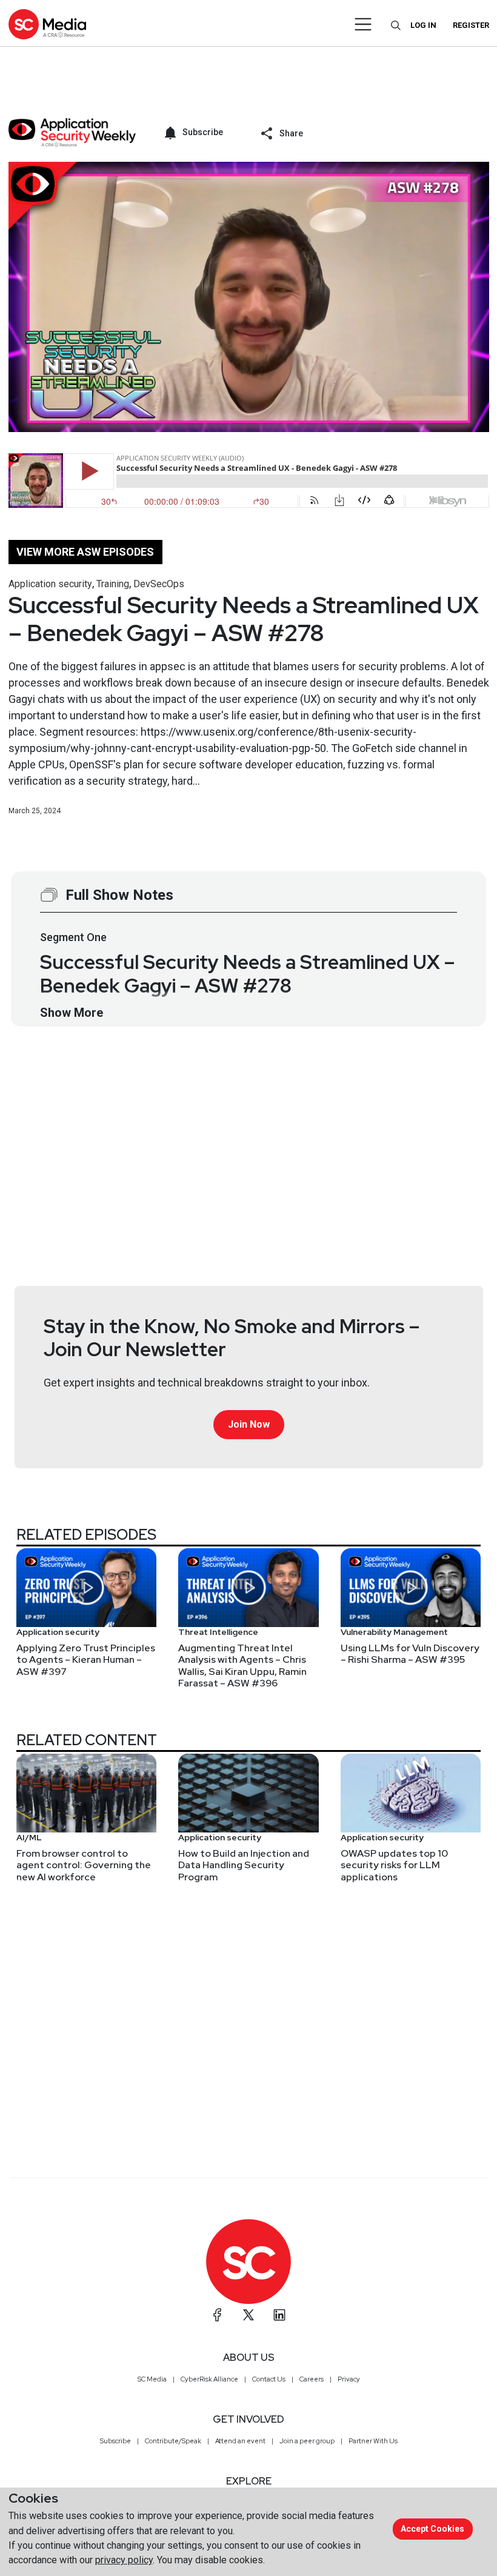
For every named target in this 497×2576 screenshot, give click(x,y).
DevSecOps (159, 584)
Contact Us (269, 2379)
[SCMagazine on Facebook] (218, 2315)
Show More (72, 1013)
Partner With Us (373, 2441)
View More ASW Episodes (85, 552)
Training (113, 584)
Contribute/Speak (173, 2441)
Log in (423, 25)
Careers (312, 2379)
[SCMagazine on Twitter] (248, 2315)
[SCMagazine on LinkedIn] (279, 2315)
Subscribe (115, 2441)
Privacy (349, 2379)
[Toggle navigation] (363, 24)
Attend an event (240, 2441)
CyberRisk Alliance (209, 2379)
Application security (50, 584)
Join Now (249, 1424)
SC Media (152, 2379)
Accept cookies (432, 2529)
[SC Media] (47, 24)
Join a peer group (307, 2441)
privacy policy (124, 2560)
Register (471, 25)
